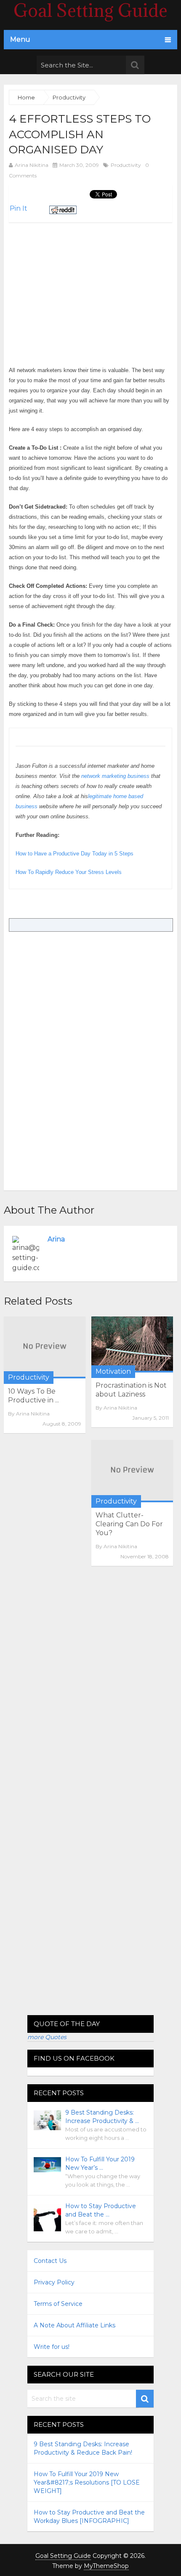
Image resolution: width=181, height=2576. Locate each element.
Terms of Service (58, 2304)
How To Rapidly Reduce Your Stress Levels (69, 872)
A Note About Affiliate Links (75, 2325)
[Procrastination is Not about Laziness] (132, 1344)
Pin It (19, 208)
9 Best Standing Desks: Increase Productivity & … (102, 2117)
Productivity (126, 165)
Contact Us (50, 2261)
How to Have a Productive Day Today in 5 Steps (75, 854)
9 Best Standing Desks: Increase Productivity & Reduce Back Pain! (83, 2448)
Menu (20, 39)
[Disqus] (91, 1688)
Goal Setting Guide (63, 2556)
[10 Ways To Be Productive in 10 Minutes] (45, 1347)
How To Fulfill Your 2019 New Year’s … (100, 2163)
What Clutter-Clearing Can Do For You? (129, 1524)
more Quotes (47, 2037)
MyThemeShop (106, 2566)
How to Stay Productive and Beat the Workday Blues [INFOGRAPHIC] (89, 2517)
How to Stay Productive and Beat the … (101, 2210)
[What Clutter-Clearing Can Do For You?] (132, 1471)
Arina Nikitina (32, 165)
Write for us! (52, 2347)
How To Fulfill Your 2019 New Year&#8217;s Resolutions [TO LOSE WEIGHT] (87, 2482)
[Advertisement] (80, 281)
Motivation (113, 1371)
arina (56, 1239)
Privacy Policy (54, 2282)
